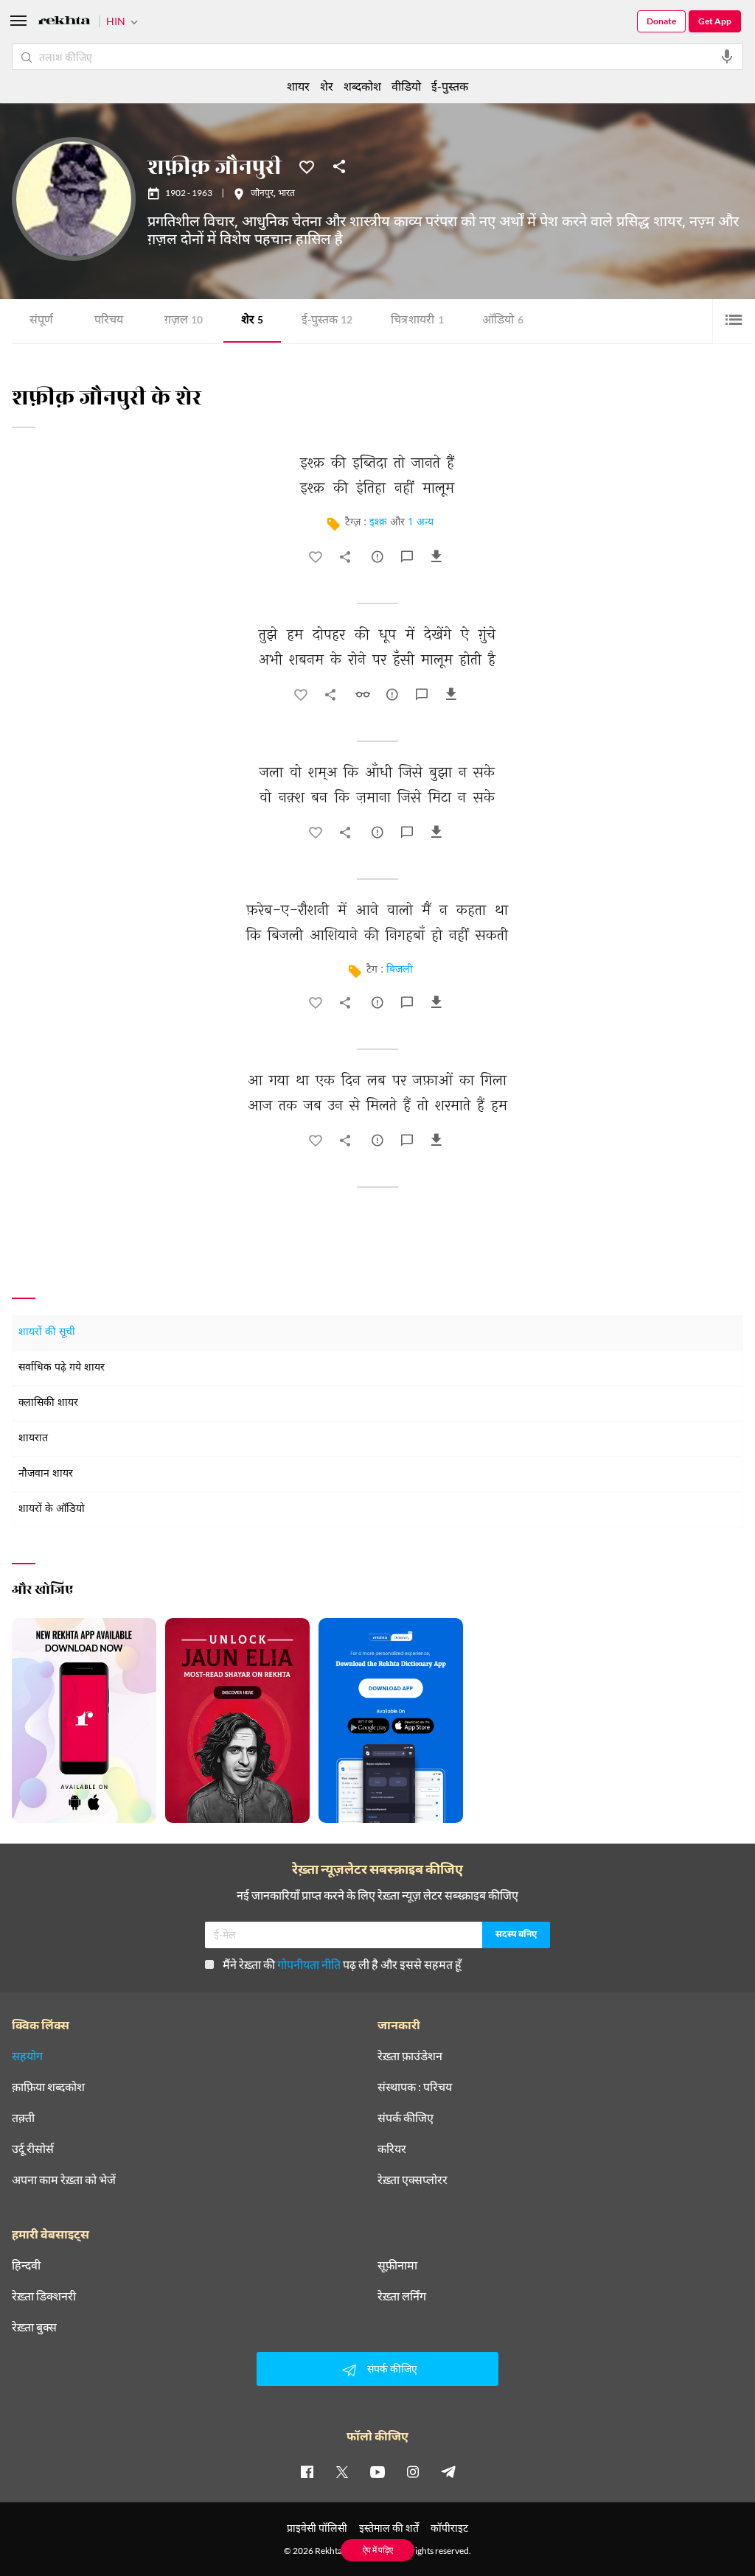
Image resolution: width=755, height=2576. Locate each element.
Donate (661, 21)
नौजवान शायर (46, 1474)
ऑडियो (503, 321)
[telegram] (448, 2471)
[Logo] (64, 22)
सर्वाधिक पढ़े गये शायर (62, 1368)
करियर (392, 2149)
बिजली (400, 970)
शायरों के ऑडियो (52, 1509)
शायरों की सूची (47, 1333)
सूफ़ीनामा (397, 2265)
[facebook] (307, 2471)
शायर (298, 86)
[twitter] (342, 2471)
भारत (286, 194)
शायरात (33, 1439)
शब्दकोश (362, 86)
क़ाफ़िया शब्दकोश (48, 2087)
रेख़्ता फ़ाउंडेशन (410, 2056)
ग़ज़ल (184, 321)
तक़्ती (23, 2118)
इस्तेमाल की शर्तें (389, 2528)
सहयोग (27, 2056)
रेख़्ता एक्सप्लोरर (413, 2180)
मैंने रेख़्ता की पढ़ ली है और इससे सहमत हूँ (342, 1964)
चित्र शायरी (417, 321)
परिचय (109, 321)
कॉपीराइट (449, 2528)
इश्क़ (378, 523)
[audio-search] (727, 57)
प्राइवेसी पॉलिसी (317, 2528)
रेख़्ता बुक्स (34, 2327)
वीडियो (406, 86)
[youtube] (377, 2471)
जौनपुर (262, 194)
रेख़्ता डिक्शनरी (44, 2296)
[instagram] (413, 2471)
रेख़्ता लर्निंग (402, 2296)
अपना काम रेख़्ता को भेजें (64, 2180)
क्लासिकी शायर (48, 1403)
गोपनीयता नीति (309, 1964)
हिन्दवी (26, 2265)
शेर (252, 321)
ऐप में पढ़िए (378, 2550)
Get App (715, 21)
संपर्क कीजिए (406, 2118)
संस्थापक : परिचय (415, 2087)
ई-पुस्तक (327, 321)
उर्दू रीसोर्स (33, 2149)
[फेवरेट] (307, 166)
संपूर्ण (41, 321)
